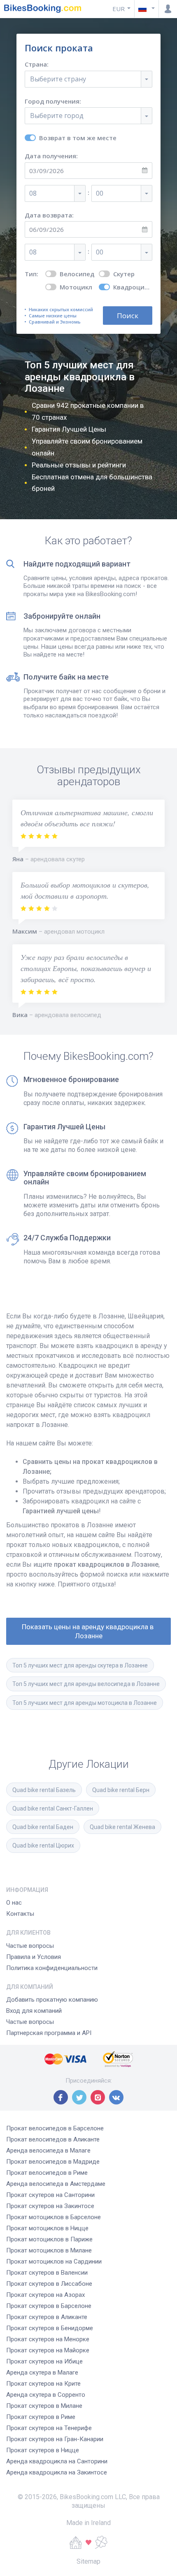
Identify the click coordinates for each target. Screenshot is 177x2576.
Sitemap (88, 2561)
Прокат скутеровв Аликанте (47, 2317)
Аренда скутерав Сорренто (46, 2395)
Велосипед (77, 274)
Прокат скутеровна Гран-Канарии (55, 2439)
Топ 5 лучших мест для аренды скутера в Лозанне (80, 1665)
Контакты (20, 1914)
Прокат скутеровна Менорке (48, 2339)
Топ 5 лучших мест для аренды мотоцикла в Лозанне (85, 1703)
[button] (147, 9)
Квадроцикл (132, 287)
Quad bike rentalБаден (43, 1827)
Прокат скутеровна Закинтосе (50, 2206)
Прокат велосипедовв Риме (47, 2173)
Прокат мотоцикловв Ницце (47, 2228)
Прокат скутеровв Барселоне (49, 2306)
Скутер (124, 274)
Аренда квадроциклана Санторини (57, 2461)
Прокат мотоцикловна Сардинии (54, 2262)
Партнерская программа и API (49, 2033)
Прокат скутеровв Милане (44, 2406)
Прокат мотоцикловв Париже (49, 2239)
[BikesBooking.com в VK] (116, 2097)
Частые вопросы (30, 1946)
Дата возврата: (49, 215)
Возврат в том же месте (78, 138)
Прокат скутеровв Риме (41, 2417)
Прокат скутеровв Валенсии (47, 2273)
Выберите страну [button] (58, 79)
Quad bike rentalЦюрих (43, 1845)
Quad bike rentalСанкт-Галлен (53, 1808)
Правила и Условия (34, 1957)
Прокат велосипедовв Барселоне (55, 2128)
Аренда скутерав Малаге (42, 2373)
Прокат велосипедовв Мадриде (53, 2162)
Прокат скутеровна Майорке (48, 2350)
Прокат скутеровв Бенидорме (50, 2328)
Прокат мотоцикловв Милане (49, 2250)
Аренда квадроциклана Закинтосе (57, 2472)
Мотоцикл (76, 287)
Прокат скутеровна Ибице (44, 2361)
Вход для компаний (34, 2011)
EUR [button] (119, 9)
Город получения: (53, 101)
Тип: (31, 274)
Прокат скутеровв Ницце (43, 2450)
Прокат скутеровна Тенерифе (49, 2428)
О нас (14, 1903)
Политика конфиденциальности (52, 1968)
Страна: (37, 64)
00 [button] (100, 193)
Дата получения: (51, 156)
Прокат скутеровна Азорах (45, 2295)
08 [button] (33, 193)
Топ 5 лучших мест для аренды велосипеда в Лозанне (86, 1684)
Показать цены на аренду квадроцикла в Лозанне (88, 1631)
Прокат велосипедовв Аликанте (53, 2139)
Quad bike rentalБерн (121, 1790)
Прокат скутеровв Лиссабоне (49, 2284)
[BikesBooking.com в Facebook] (61, 2097)
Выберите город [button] (57, 116)
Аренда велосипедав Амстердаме (56, 2184)
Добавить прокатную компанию (52, 2000)
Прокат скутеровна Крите (43, 2384)
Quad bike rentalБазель (44, 1790)
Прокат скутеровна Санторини (50, 2195)
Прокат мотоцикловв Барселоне (54, 2217)
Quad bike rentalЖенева (122, 1827)
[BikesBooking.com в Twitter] (79, 2097)
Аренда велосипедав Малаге (48, 2151)
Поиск (128, 316)
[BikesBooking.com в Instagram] (98, 2097)
